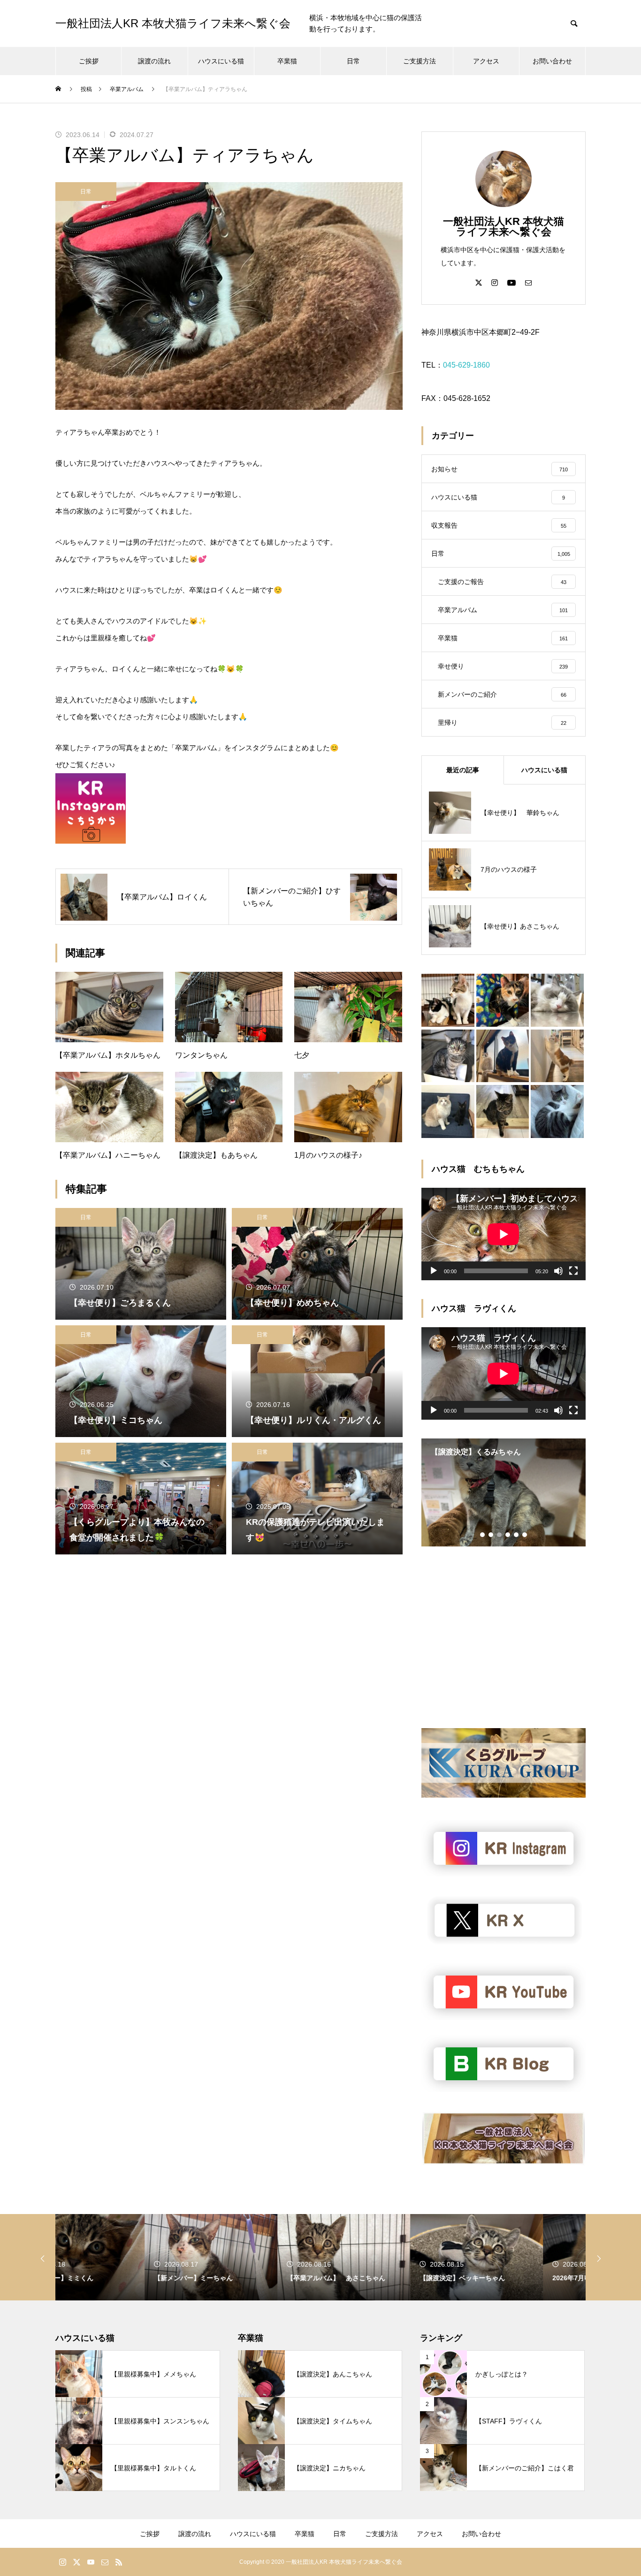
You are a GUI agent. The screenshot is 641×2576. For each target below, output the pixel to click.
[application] (504, 1234)
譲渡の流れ (154, 61)
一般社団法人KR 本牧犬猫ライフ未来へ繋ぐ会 (504, 227)
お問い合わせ (552, 61)
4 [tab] (508, 1535)
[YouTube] (511, 282)
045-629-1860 (466, 365)
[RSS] (119, 2562)
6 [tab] (525, 1535)
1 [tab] (483, 1535)
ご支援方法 (420, 61)
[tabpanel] (504, 1492)
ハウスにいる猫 (221, 61)
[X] (479, 282)
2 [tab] (491, 1535)
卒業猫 (287, 61)
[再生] (434, 1271)
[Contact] (528, 282)
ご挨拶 (89, 61)
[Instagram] (495, 282)
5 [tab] (517, 1535)
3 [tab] (500, 1535)
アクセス (486, 61)
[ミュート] (558, 1271)
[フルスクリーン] (573, 1271)
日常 (353, 61)
